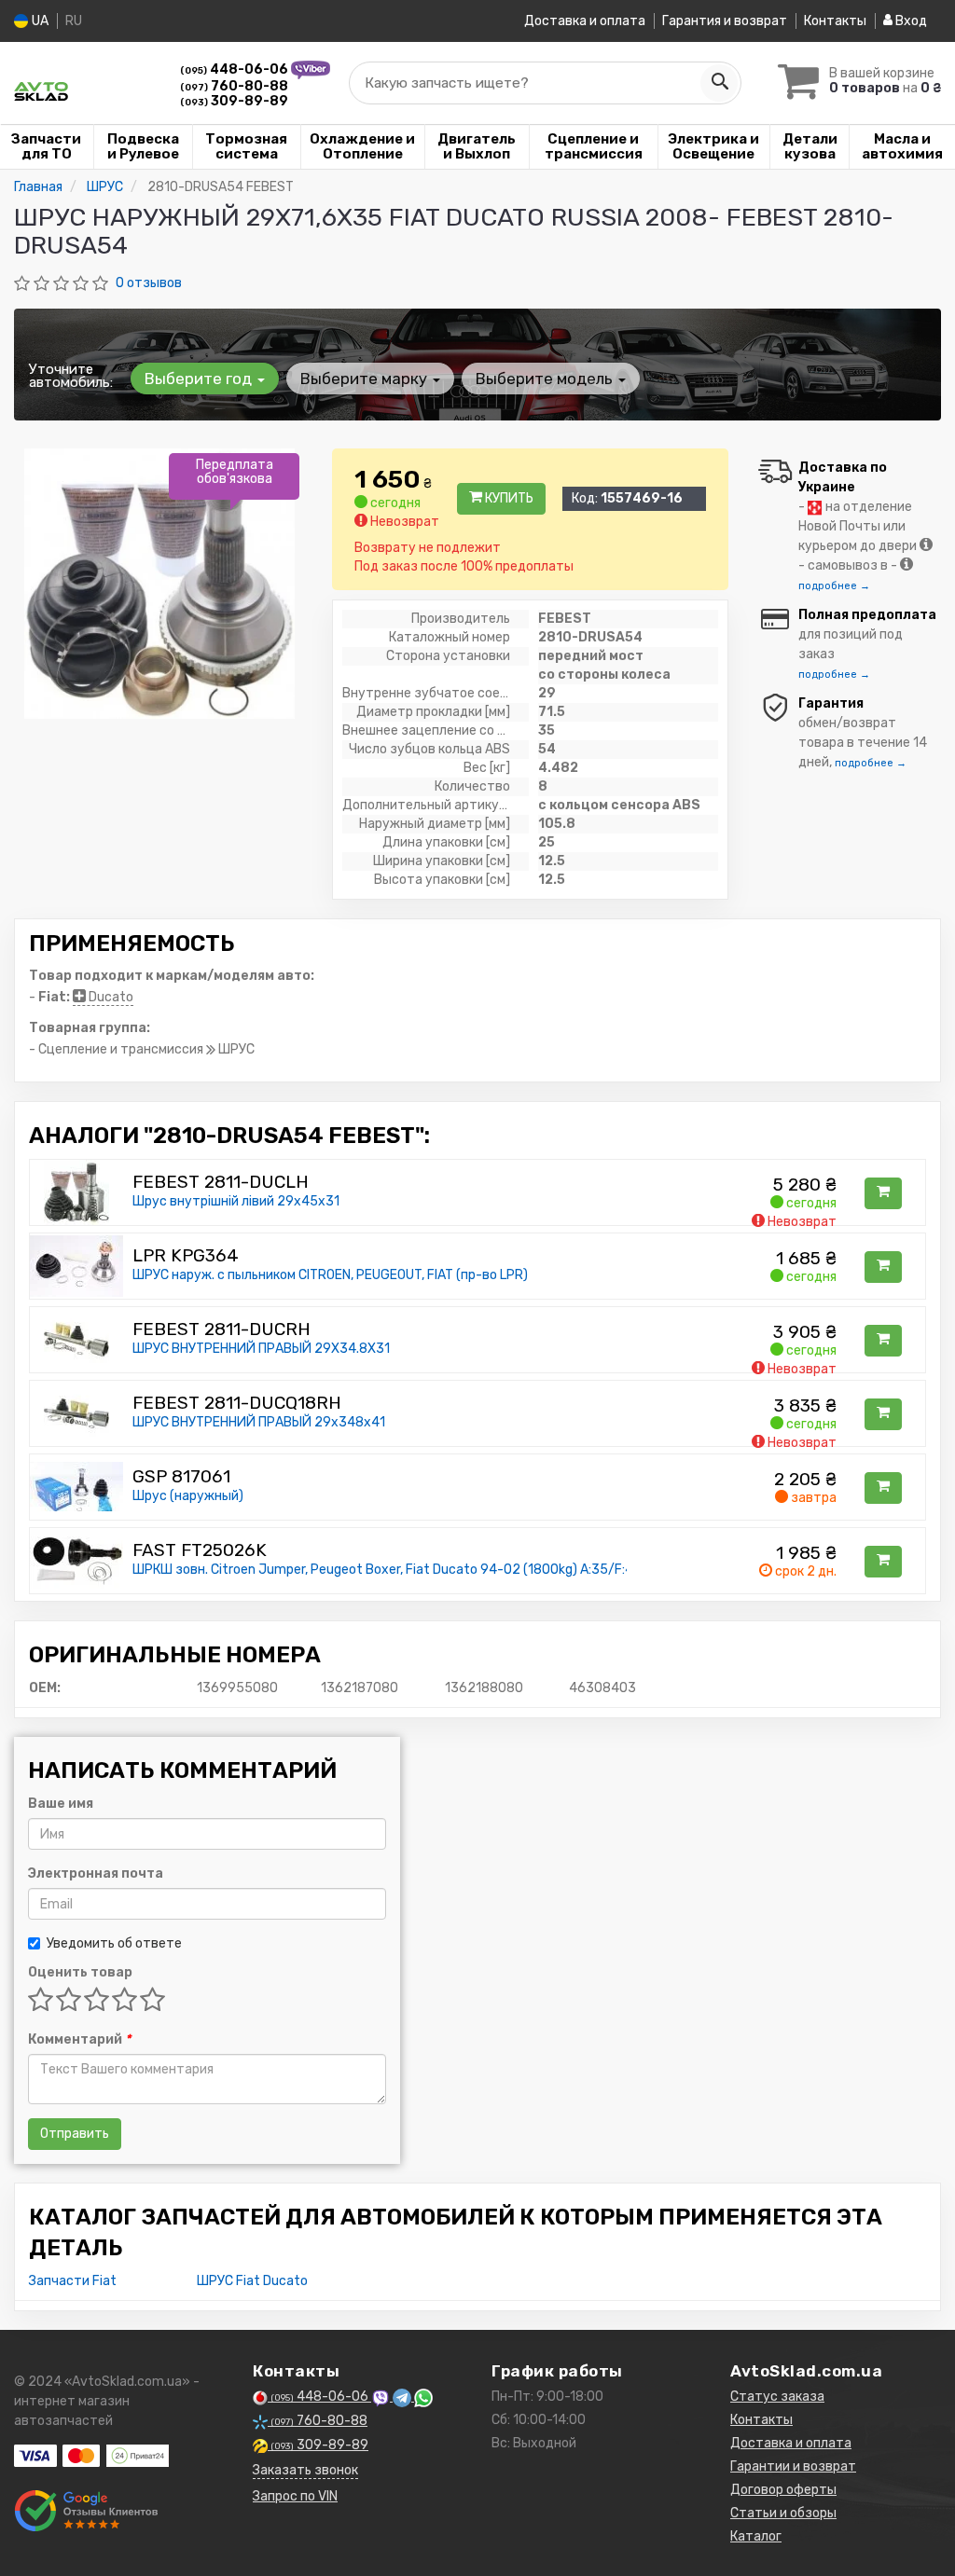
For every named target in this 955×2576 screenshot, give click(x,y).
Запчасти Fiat (73, 2281)
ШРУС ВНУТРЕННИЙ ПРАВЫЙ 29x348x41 (259, 1422)
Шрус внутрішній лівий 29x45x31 (236, 1201)
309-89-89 (234, 101)
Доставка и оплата (585, 21)
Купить (508, 498)
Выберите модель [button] (546, 379)
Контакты (835, 21)
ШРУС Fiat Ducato (252, 2281)
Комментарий (79, 2039)
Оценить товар (80, 1972)
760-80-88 (234, 86)
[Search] (719, 83)
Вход (910, 21)
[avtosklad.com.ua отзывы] (86, 2511)
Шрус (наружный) (188, 1496)
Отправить (75, 2134)
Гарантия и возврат (725, 21)
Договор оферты (783, 2490)
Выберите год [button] (200, 379)
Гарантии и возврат (793, 2466)
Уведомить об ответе (114, 1943)
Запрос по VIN (295, 2496)
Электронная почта (96, 1873)
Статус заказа (777, 2397)
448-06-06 (235, 69)
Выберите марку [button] (366, 379)
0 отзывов (149, 283)
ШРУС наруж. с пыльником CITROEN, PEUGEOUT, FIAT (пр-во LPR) (330, 1275)
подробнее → (834, 586)
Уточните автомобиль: (71, 376)
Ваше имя (61, 1804)
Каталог (756, 2536)
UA (39, 21)
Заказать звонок (305, 2470)
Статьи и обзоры (783, 2513)
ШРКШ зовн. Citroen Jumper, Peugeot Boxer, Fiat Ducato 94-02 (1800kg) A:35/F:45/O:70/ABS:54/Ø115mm (458, 1570)
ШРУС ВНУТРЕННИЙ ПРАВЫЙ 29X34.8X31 (261, 1349)
